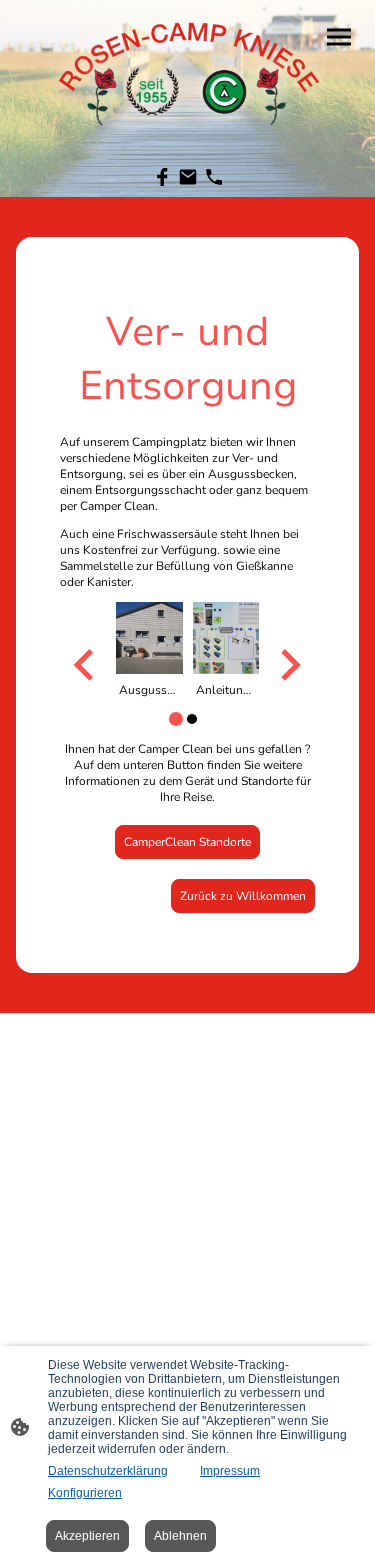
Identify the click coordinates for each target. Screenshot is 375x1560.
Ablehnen (180, 1536)
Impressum (230, 1471)
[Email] (188, 177)
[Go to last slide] (85, 665)
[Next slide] (288, 665)
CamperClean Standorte (187, 842)
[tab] (176, 719)
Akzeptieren (87, 1536)
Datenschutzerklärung (108, 1471)
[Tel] (214, 177)
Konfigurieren (85, 1493)
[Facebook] (162, 177)
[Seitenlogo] (188, 69)
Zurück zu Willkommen (243, 896)
